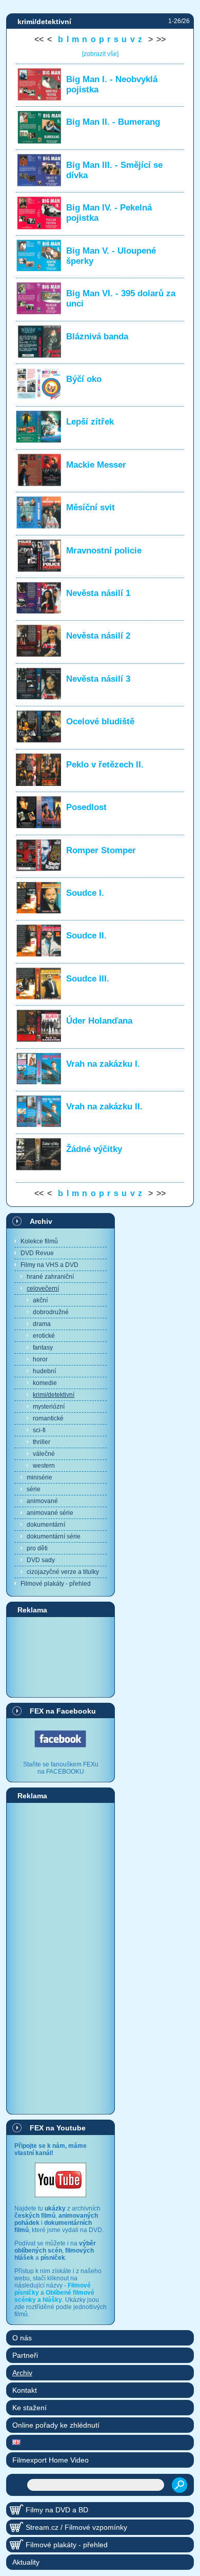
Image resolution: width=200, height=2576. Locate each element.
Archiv (41, 1221)
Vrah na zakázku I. (103, 1064)
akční (40, 1300)
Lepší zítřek (90, 422)
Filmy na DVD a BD (57, 2510)
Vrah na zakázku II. (104, 1107)
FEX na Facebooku (63, 1711)
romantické (48, 1418)
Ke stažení (29, 2408)
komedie (45, 1383)
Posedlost (86, 807)
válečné (44, 1454)
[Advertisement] (61, 1657)
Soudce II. (86, 936)
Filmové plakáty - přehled (56, 1584)
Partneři (25, 2355)
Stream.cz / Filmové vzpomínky (76, 2527)
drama (42, 1324)
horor (40, 1359)
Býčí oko (84, 379)
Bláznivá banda (97, 337)
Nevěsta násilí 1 (98, 593)
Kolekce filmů (39, 1241)
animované (42, 1501)
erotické (44, 1336)
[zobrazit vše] (100, 54)
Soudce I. (85, 893)
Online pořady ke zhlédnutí (56, 2425)
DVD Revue (37, 1253)
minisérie (39, 1477)
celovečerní (43, 1289)
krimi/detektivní (54, 1395)
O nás (22, 2338)
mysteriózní (49, 1407)
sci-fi (39, 1430)
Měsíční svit (91, 507)
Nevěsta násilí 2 (98, 636)
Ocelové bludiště (100, 722)
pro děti (37, 1548)
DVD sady (41, 1560)
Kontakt (25, 2390)
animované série (50, 1513)
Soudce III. (88, 979)
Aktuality (26, 2562)
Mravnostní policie (104, 551)
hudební (44, 1371)
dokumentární (46, 1525)
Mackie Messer (96, 465)
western (44, 1466)
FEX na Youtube (58, 2128)
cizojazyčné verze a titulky (63, 1572)
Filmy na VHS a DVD (49, 1265)
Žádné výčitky (94, 1149)
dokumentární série (54, 1536)
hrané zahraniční (50, 1277)
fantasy (43, 1348)
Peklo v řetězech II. (105, 765)
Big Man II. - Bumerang (113, 122)
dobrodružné (51, 1312)
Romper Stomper (101, 850)
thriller (42, 1442)
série (34, 1489)
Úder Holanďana (99, 1021)
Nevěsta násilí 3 (98, 679)
